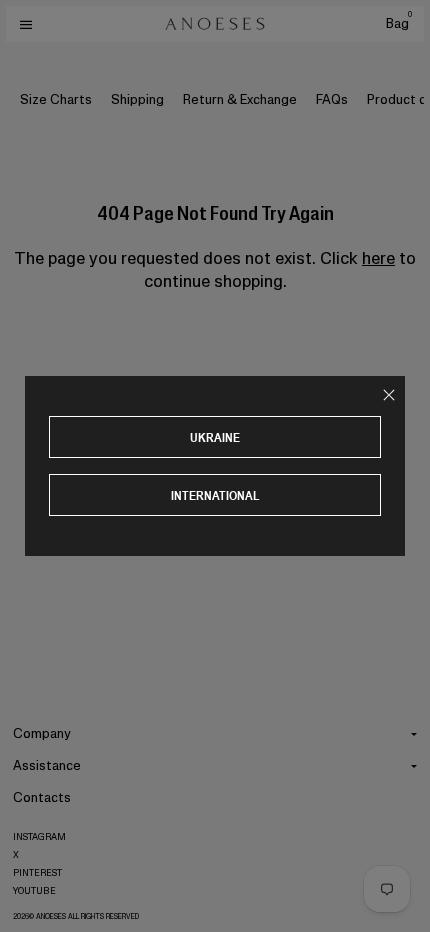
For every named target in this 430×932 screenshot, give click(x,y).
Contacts (42, 797)
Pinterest (37, 873)
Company (42, 733)
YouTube (34, 891)
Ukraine (215, 437)
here (378, 258)
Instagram (39, 837)
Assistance (47, 765)
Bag (399, 23)
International (215, 495)
